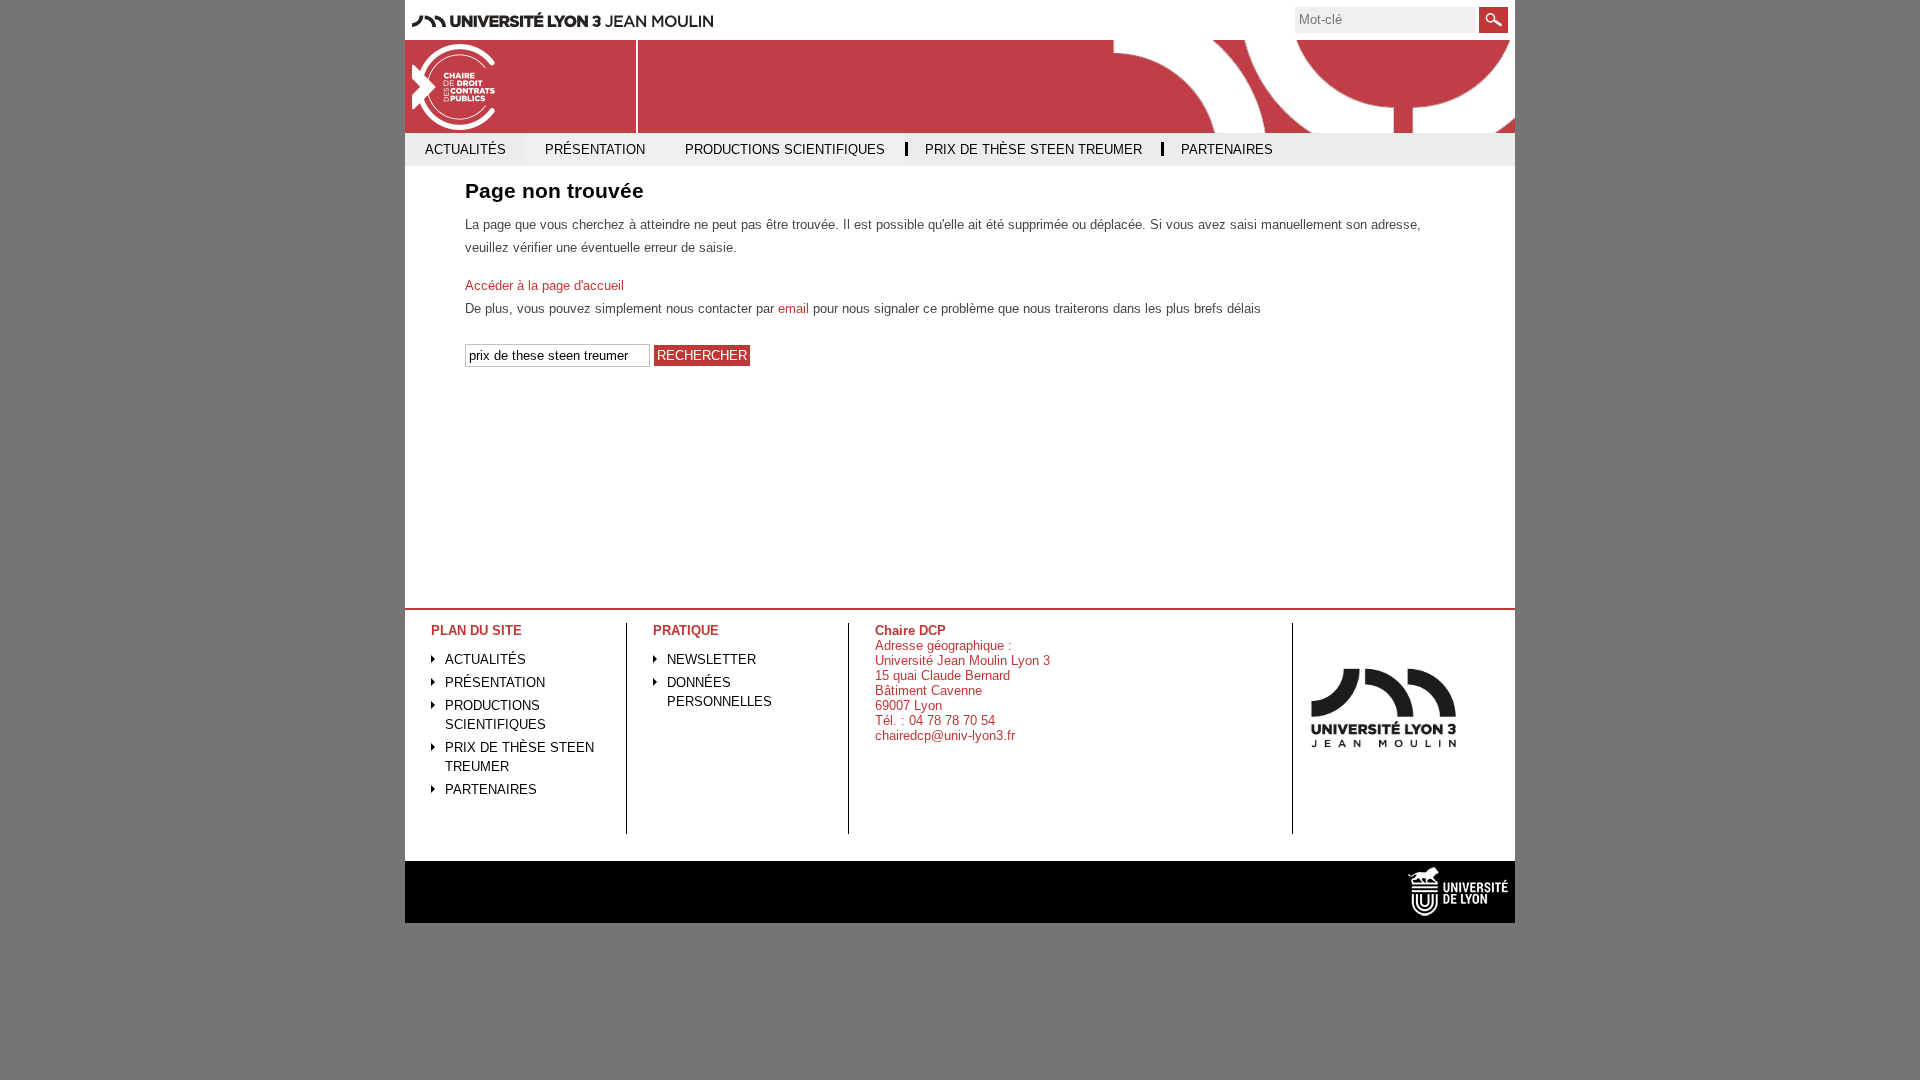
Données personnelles (719, 692)
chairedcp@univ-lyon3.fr (945, 735)
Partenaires (491, 789)
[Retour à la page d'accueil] (521, 86)
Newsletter (711, 659)
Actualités (485, 659)
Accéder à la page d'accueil (544, 285)
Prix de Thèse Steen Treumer (519, 757)
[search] (1385, 20)
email (793, 308)
